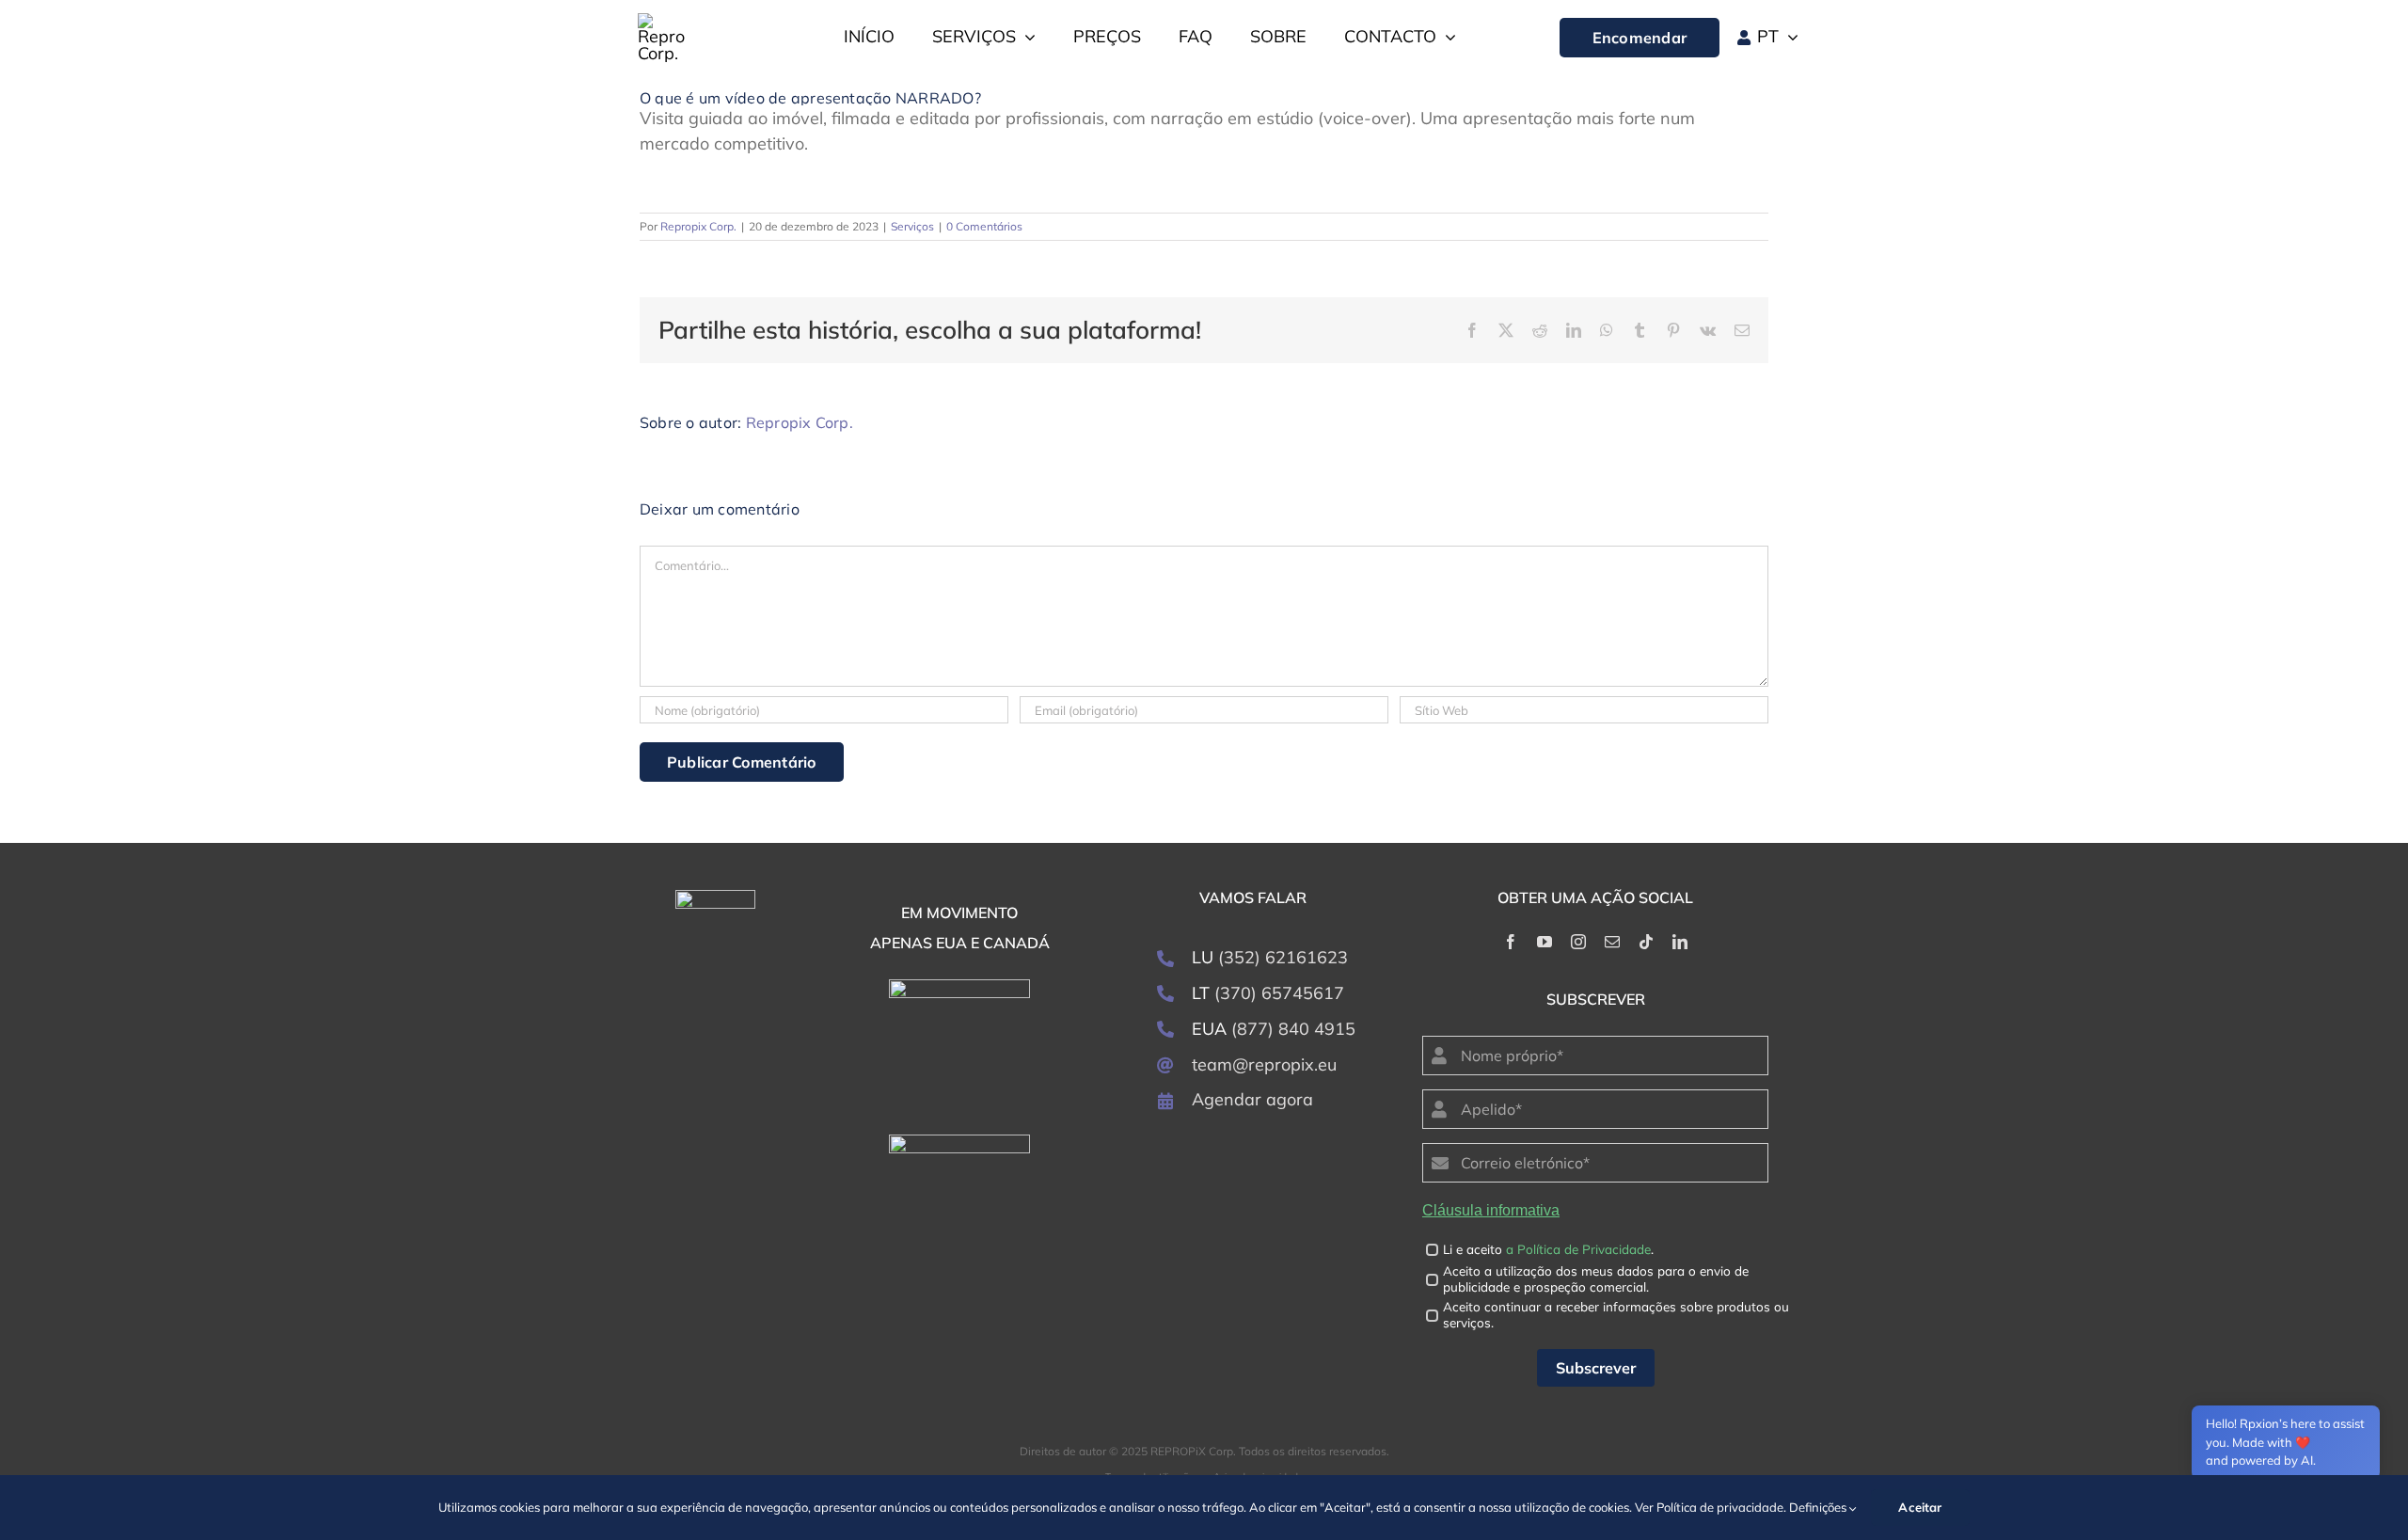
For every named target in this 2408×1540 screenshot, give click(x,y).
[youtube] (1545, 942)
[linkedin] (1680, 942)
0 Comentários (984, 226)
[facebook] (1511, 942)
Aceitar (1920, 1507)
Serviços (912, 226)
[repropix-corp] (715, 898)
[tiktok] (1646, 942)
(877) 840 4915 (1293, 1029)
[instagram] (1578, 942)
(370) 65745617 (1279, 993)
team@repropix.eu (1264, 1064)
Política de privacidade (1720, 1507)
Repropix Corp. (698, 226)
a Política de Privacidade (1578, 1249)
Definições (1819, 1507)
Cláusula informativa (1491, 1210)
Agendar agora (1252, 1099)
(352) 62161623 (1283, 957)
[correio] (1612, 942)
